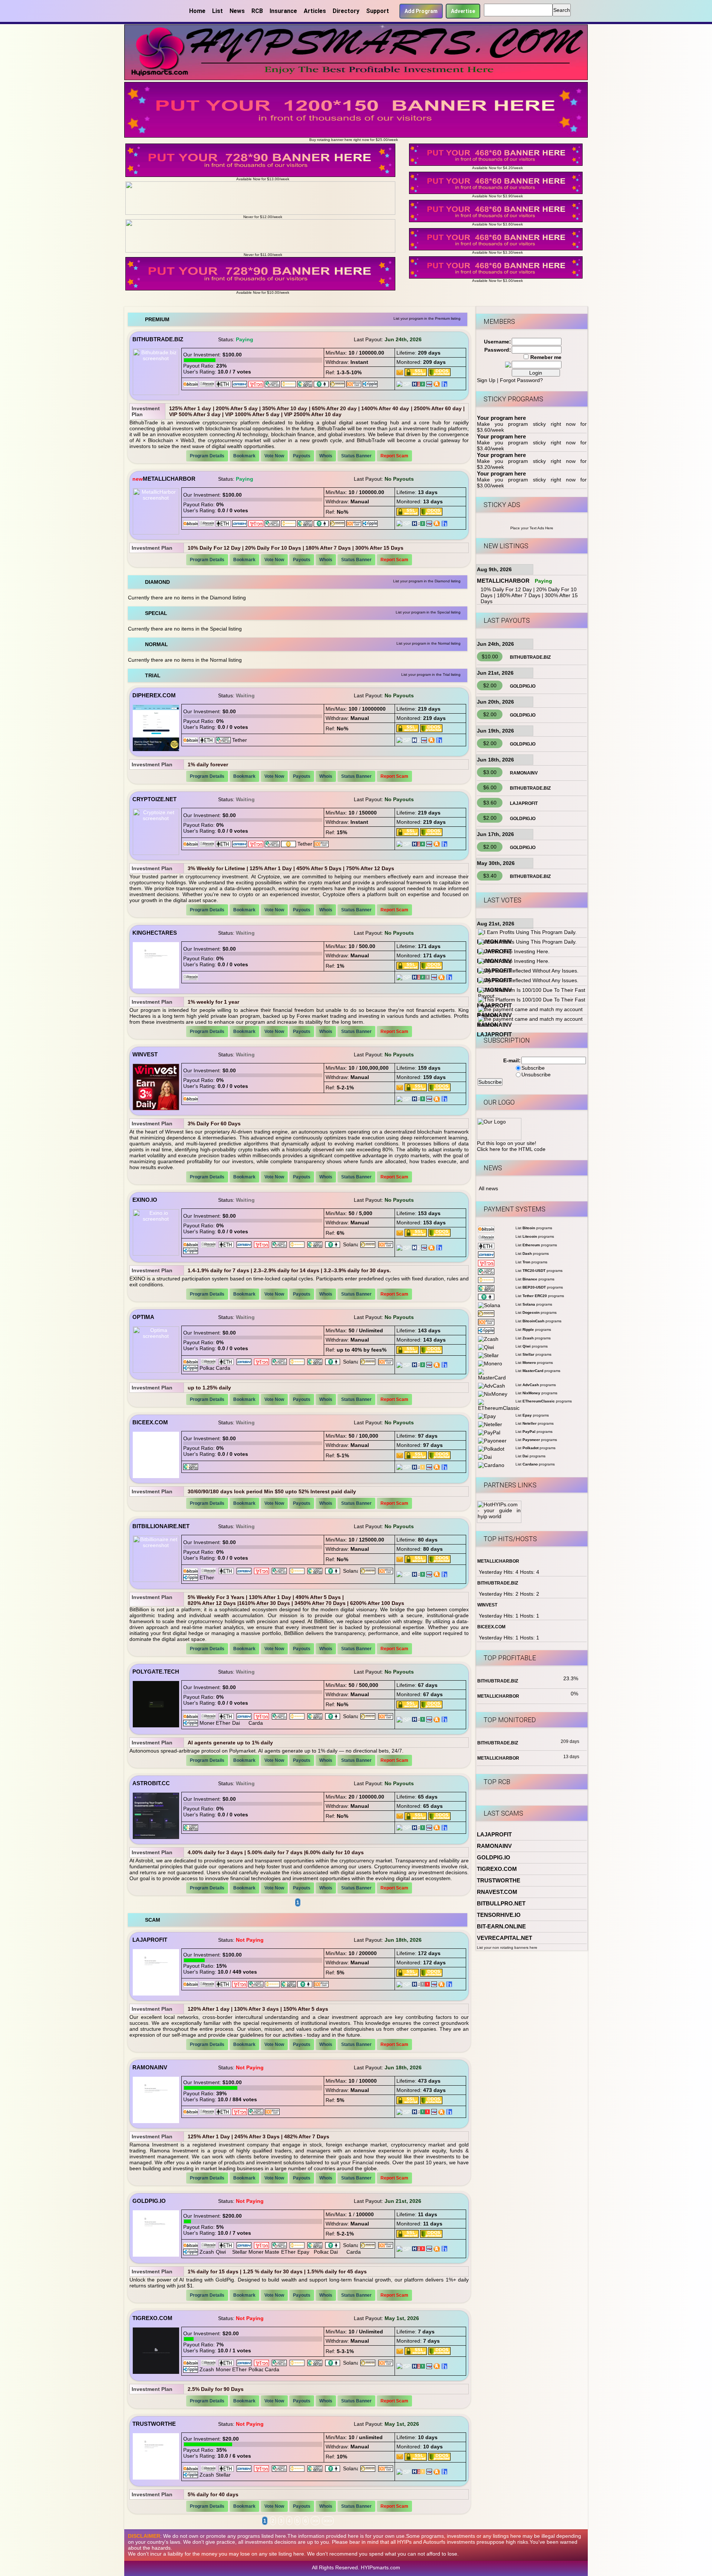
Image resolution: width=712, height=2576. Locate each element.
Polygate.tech (156, 1672)
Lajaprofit (150, 1940)
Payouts (302, 456)
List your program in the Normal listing (428, 643)
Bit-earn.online (501, 1926)
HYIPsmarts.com (380, 2567)
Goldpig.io (149, 2201)
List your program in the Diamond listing (427, 581)
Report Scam (394, 456)
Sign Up (486, 380)
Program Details (207, 456)
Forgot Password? (521, 380)
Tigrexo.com (152, 2318)
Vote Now (274, 456)
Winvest (145, 1054)
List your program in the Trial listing (431, 675)
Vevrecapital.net (505, 1938)
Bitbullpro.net (501, 1903)
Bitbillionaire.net (161, 1526)
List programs (534, 1228)
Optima (143, 1317)
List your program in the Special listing (428, 612)
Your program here (501, 418)
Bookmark (244, 456)
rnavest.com (497, 1892)
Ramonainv (150, 2067)
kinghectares (155, 933)
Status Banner (356, 456)
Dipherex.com (154, 695)
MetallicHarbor (169, 479)
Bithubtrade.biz (158, 339)
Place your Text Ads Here (532, 528)
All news (488, 1188)
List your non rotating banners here (507, 1947)
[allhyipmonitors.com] (429, 384)
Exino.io (145, 1200)
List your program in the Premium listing (427, 318)
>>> (328, 2521)
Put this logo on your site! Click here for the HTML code (511, 1146)
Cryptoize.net (154, 799)
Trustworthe (154, 2424)
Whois (326, 456)
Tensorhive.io (499, 1915)
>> (315, 2521)
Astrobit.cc (151, 1783)
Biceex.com (150, 1422)
